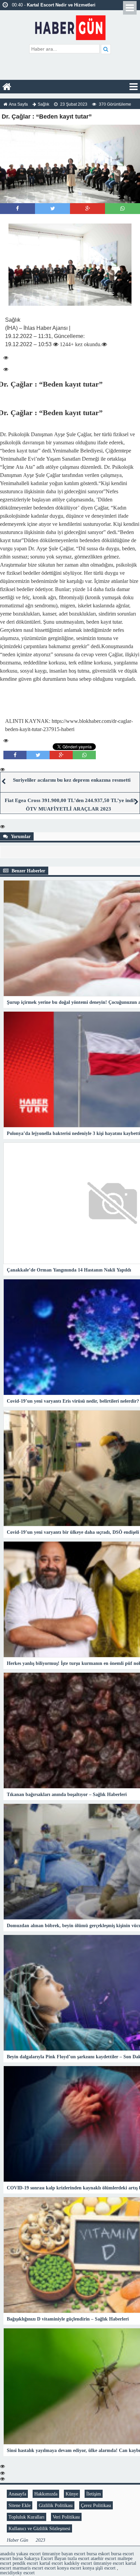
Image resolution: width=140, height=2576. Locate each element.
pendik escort (25, 2563)
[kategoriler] (134, 87)
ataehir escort (103, 2558)
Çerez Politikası (96, 2505)
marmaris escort (28, 2568)
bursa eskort (98, 2554)
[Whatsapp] (122, 208)
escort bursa (11, 2558)
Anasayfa (17, 2494)
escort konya (57, 2568)
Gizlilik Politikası (56, 2505)
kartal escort (51, 2563)
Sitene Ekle (20, 2505)
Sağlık (43, 104)
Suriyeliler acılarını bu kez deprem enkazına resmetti (72, 780)
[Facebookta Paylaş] (17, 208)
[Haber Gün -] (70, 26)
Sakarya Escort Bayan (45, 2558)
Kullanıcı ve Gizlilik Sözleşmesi (39, 2528)
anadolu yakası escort (20, 2554)
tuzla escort (78, 2558)
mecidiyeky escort (17, 2573)
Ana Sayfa (18, 104)
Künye (72, 2494)
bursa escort (122, 2554)
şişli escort (106, 2568)
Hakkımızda (46, 2494)
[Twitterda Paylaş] (53, 208)
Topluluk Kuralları (27, 2517)
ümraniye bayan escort (64, 2554)
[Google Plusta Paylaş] (88, 208)
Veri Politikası (66, 2517)
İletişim (94, 2494)
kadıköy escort (78, 2563)
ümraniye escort (109, 2563)
